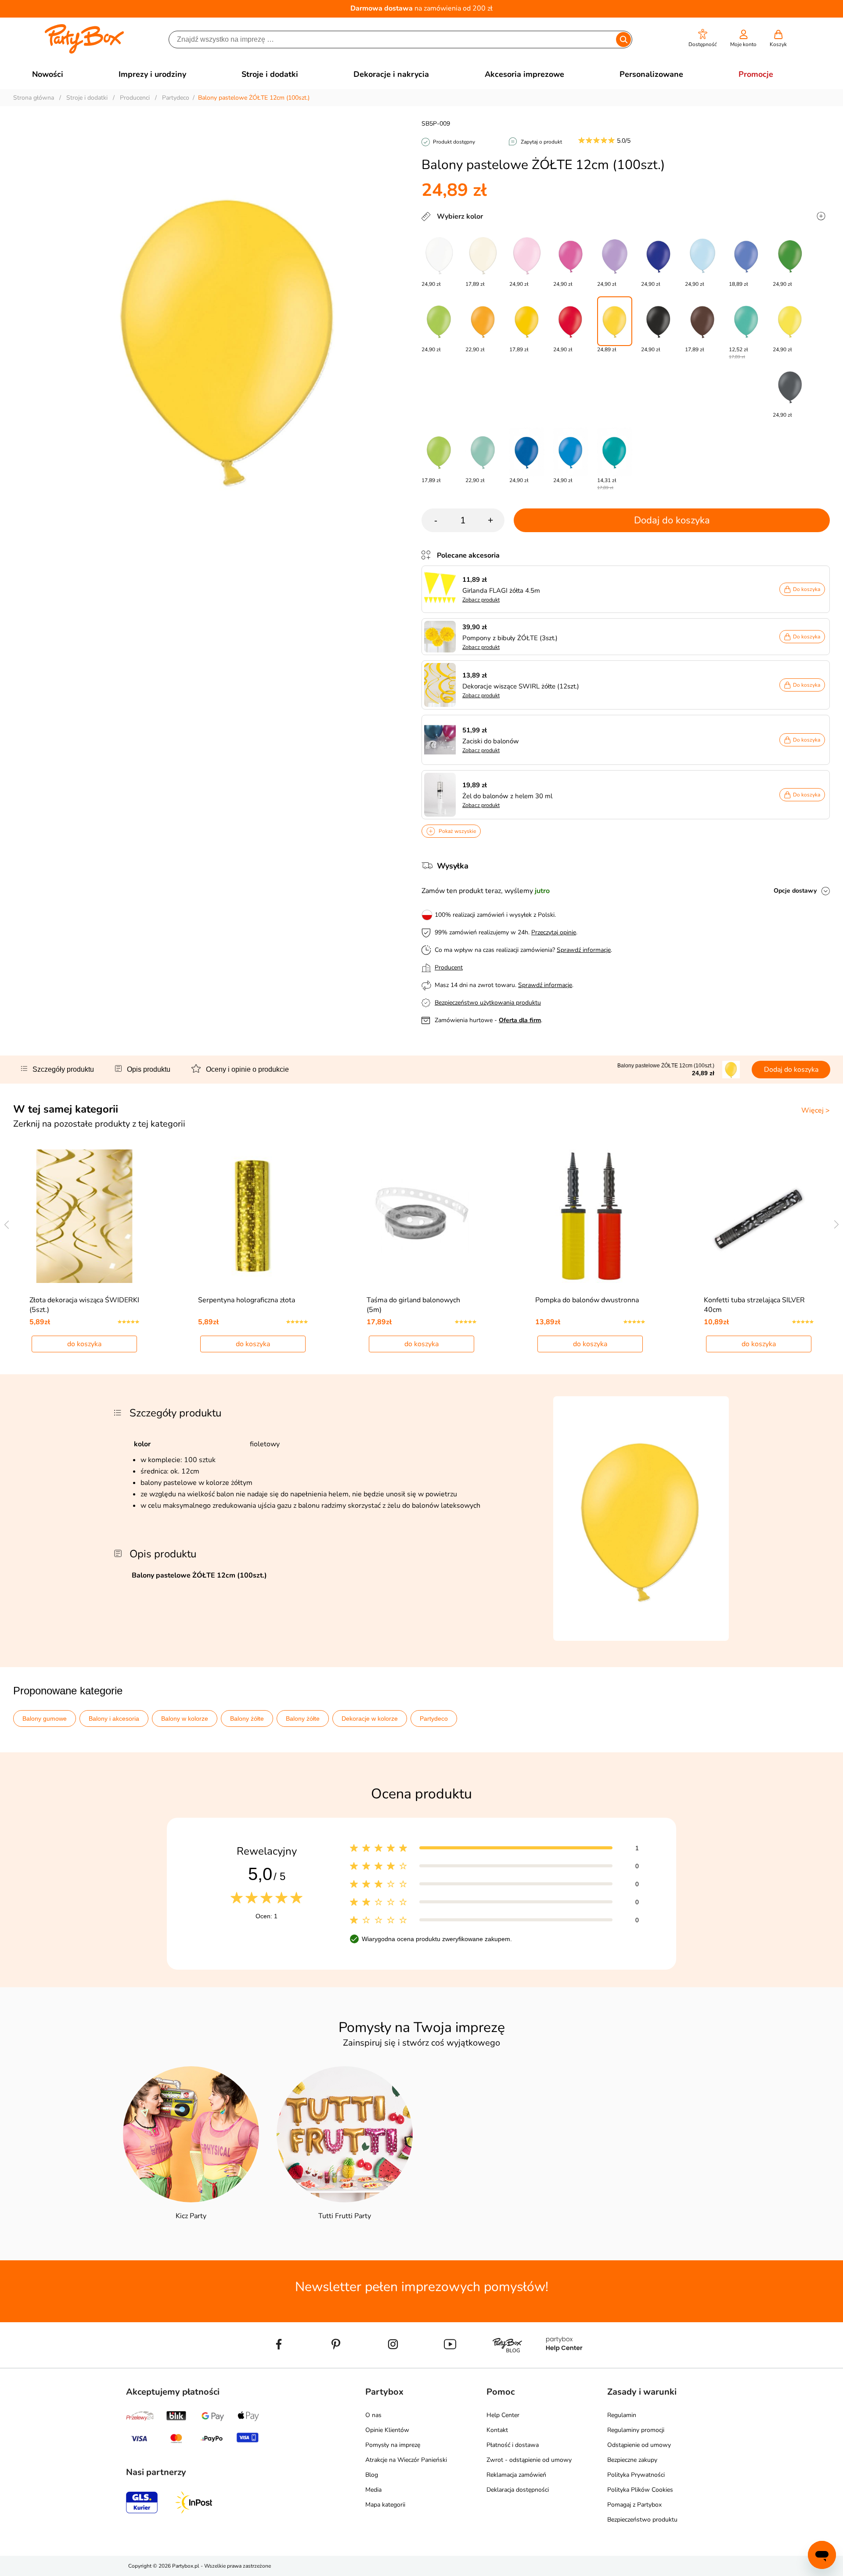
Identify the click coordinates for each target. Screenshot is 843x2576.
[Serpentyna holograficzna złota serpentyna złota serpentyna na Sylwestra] (253, 1216)
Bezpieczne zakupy (632, 2460)
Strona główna (34, 98)
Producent (449, 967)
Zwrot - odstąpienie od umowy (529, 2460)
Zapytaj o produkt (541, 142)
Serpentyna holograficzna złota (247, 1300)
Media (373, 2490)
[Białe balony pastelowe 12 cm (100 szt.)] (439, 256)
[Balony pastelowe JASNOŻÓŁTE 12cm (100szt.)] (790, 321)
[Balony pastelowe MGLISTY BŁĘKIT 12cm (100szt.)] (746, 256)
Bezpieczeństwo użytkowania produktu (488, 1003)
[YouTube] (450, 2364)
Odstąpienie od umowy (639, 2445)
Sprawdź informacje (584, 950)
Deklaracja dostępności (518, 2490)
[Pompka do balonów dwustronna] (590, 1216)
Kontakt (497, 2430)
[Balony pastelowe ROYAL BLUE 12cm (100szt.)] (659, 256)
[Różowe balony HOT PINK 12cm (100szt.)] (571, 256)
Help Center (503, 2415)
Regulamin (622, 2415)
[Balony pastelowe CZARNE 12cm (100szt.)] (659, 321)
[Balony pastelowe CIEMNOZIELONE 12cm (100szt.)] (790, 256)
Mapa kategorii (385, 2505)
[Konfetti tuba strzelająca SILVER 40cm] (759, 1216)
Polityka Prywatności (636, 2475)
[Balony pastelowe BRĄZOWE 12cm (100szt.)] (702, 321)
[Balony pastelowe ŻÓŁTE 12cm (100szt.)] (615, 321)
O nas (373, 2415)
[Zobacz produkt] (442, 589)
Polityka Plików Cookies (640, 2490)
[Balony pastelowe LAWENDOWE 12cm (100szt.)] (615, 256)
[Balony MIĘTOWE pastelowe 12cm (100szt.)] (483, 452)
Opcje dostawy (795, 891)
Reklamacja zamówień (516, 2475)
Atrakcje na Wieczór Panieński (406, 2460)
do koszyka (84, 1344)
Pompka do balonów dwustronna (587, 1300)
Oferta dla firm (520, 1020)
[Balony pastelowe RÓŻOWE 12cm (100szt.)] (527, 256)
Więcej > (816, 1110)
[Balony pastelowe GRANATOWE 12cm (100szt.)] (527, 452)
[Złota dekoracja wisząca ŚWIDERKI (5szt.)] (85, 1216)
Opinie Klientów (387, 2430)
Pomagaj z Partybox (634, 2505)
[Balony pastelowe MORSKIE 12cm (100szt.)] (746, 321)
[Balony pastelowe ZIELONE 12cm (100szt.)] (439, 321)
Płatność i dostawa (513, 2445)
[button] (703, 38)
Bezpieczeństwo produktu (642, 2520)
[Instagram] (393, 2364)
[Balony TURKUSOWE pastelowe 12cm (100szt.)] (615, 452)
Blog (372, 2475)
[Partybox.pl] (85, 52)
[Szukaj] (623, 40)
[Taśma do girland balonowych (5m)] (422, 1216)
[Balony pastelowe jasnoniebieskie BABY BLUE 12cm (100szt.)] (702, 256)
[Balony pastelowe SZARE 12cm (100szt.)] (790, 387)
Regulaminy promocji (636, 2430)
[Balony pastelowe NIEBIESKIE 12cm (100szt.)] (571, 452)
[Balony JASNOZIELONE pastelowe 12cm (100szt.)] (439, 452)
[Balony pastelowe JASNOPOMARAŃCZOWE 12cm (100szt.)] (527, 321)
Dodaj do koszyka (672, 520)
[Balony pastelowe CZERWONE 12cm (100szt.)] (571, 321)
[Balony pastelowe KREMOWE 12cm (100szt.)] (483, 256)
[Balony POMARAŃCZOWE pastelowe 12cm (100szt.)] (483, 321)
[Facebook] (279, 2364)
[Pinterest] (336, 2364)
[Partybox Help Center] (564, 2364)
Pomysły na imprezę (393, 2445)
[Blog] (507, 2364)
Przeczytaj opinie (554, 932)
